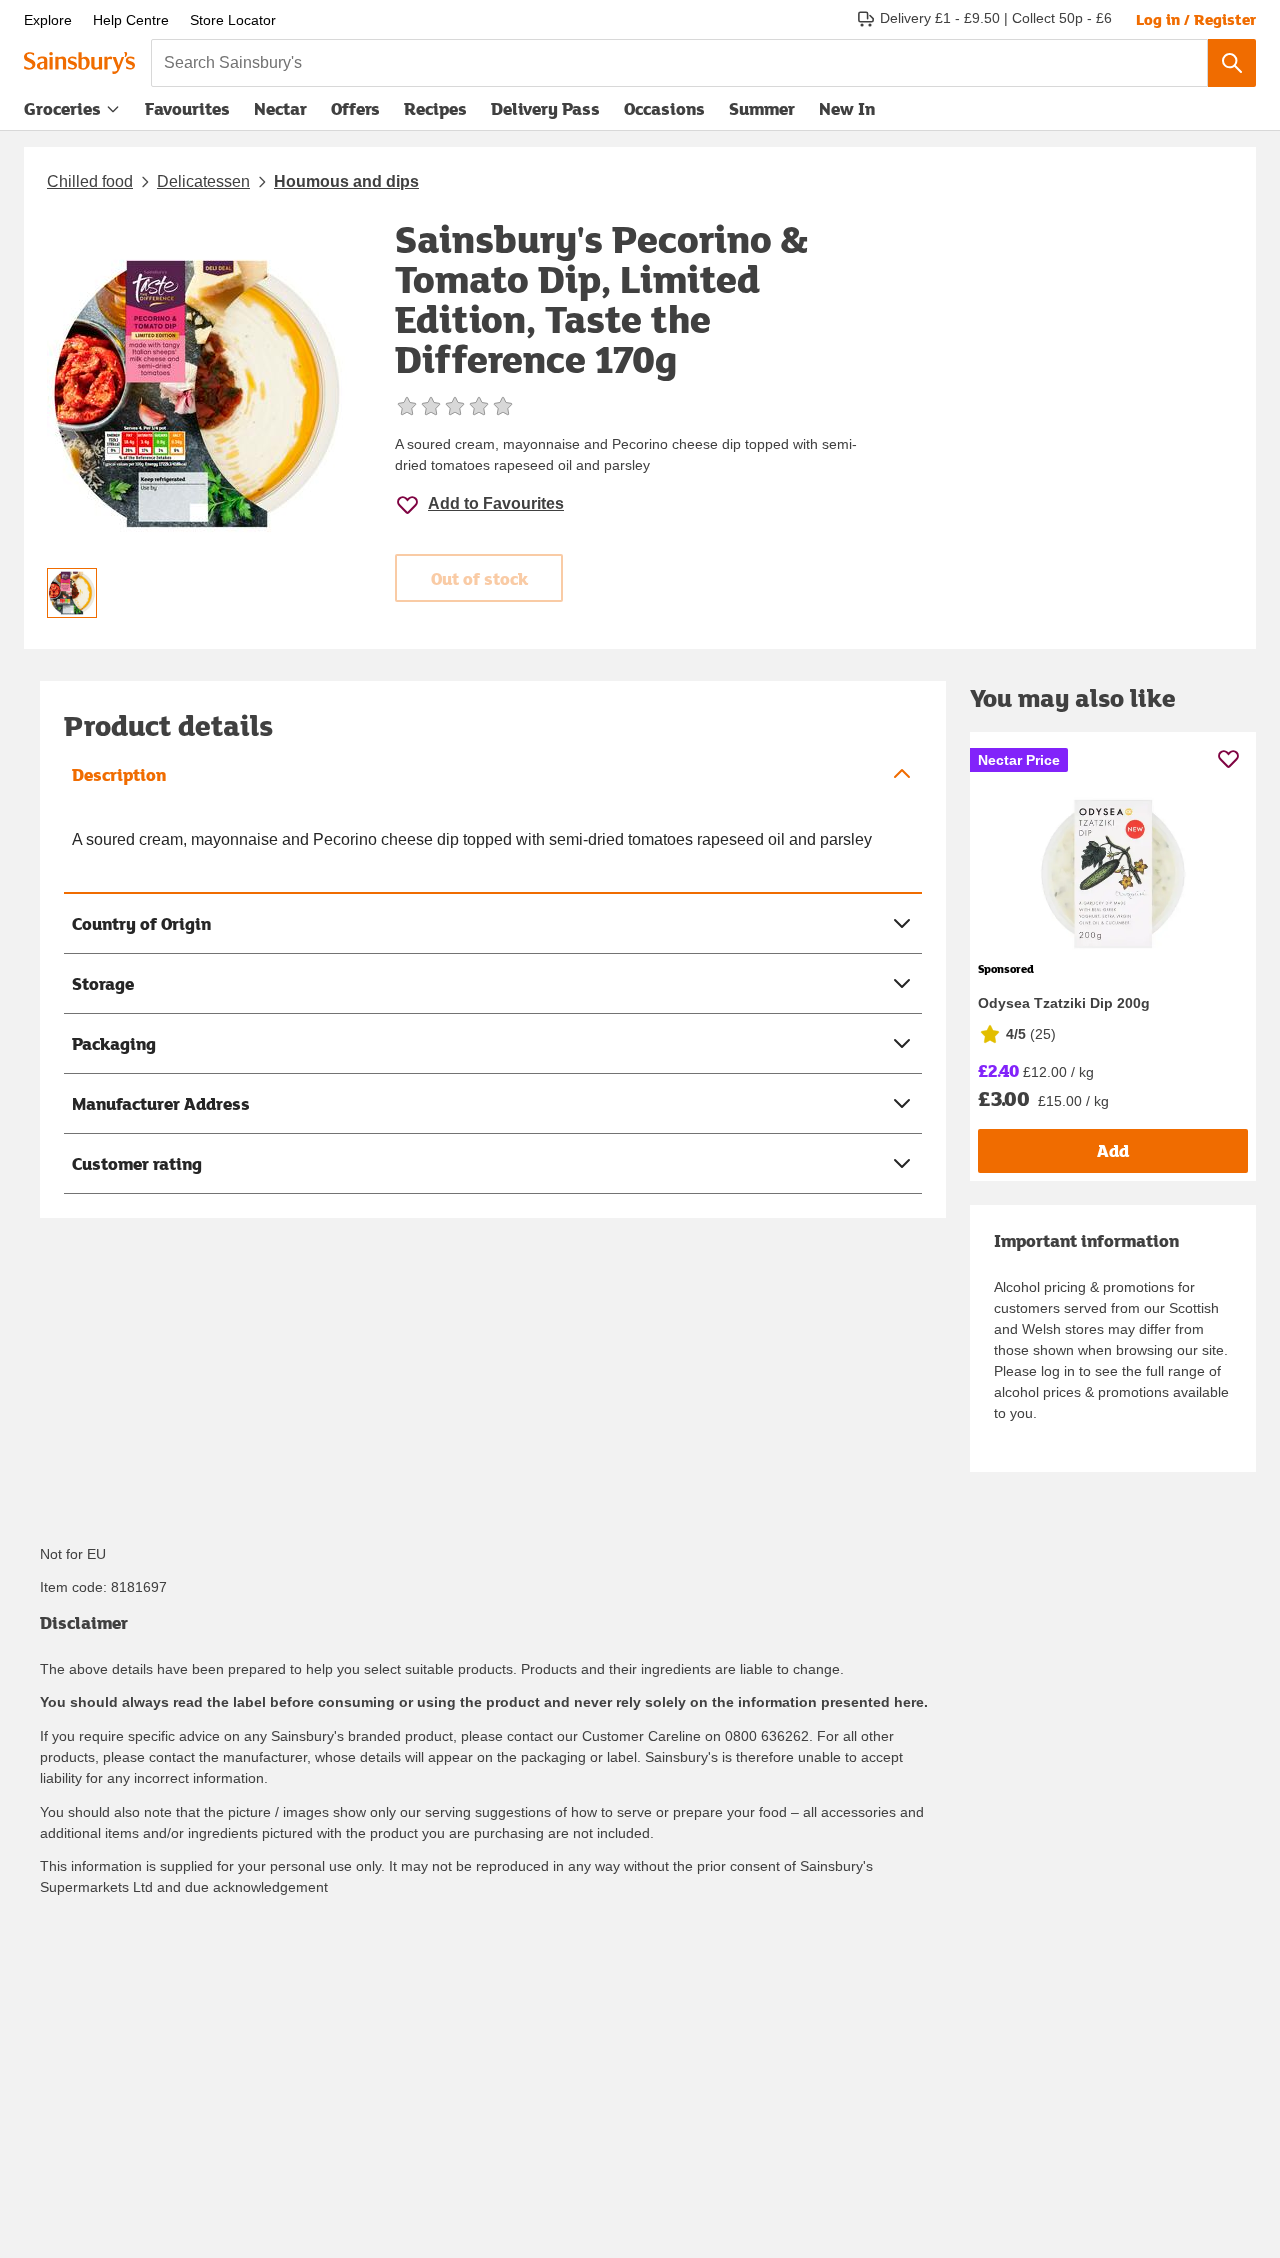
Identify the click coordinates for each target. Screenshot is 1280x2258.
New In (847, 108)
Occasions (664, 108)
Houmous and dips (346, 181)
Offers (355, 108)
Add (1113, 1150)
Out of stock (479, 578)
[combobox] (679, 63)
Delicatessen (203, 181)
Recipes (435, 108)
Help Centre (131, 20)
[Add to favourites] (1228, 758)
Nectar (280, 108)
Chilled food (90, 181)
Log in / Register (1196, 19)
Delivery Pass (545, 113)
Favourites (187, 108)
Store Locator (233, 20)
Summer (762, 108)
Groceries (62, 108)
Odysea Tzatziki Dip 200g (1064, 1003)
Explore (48, 20)
